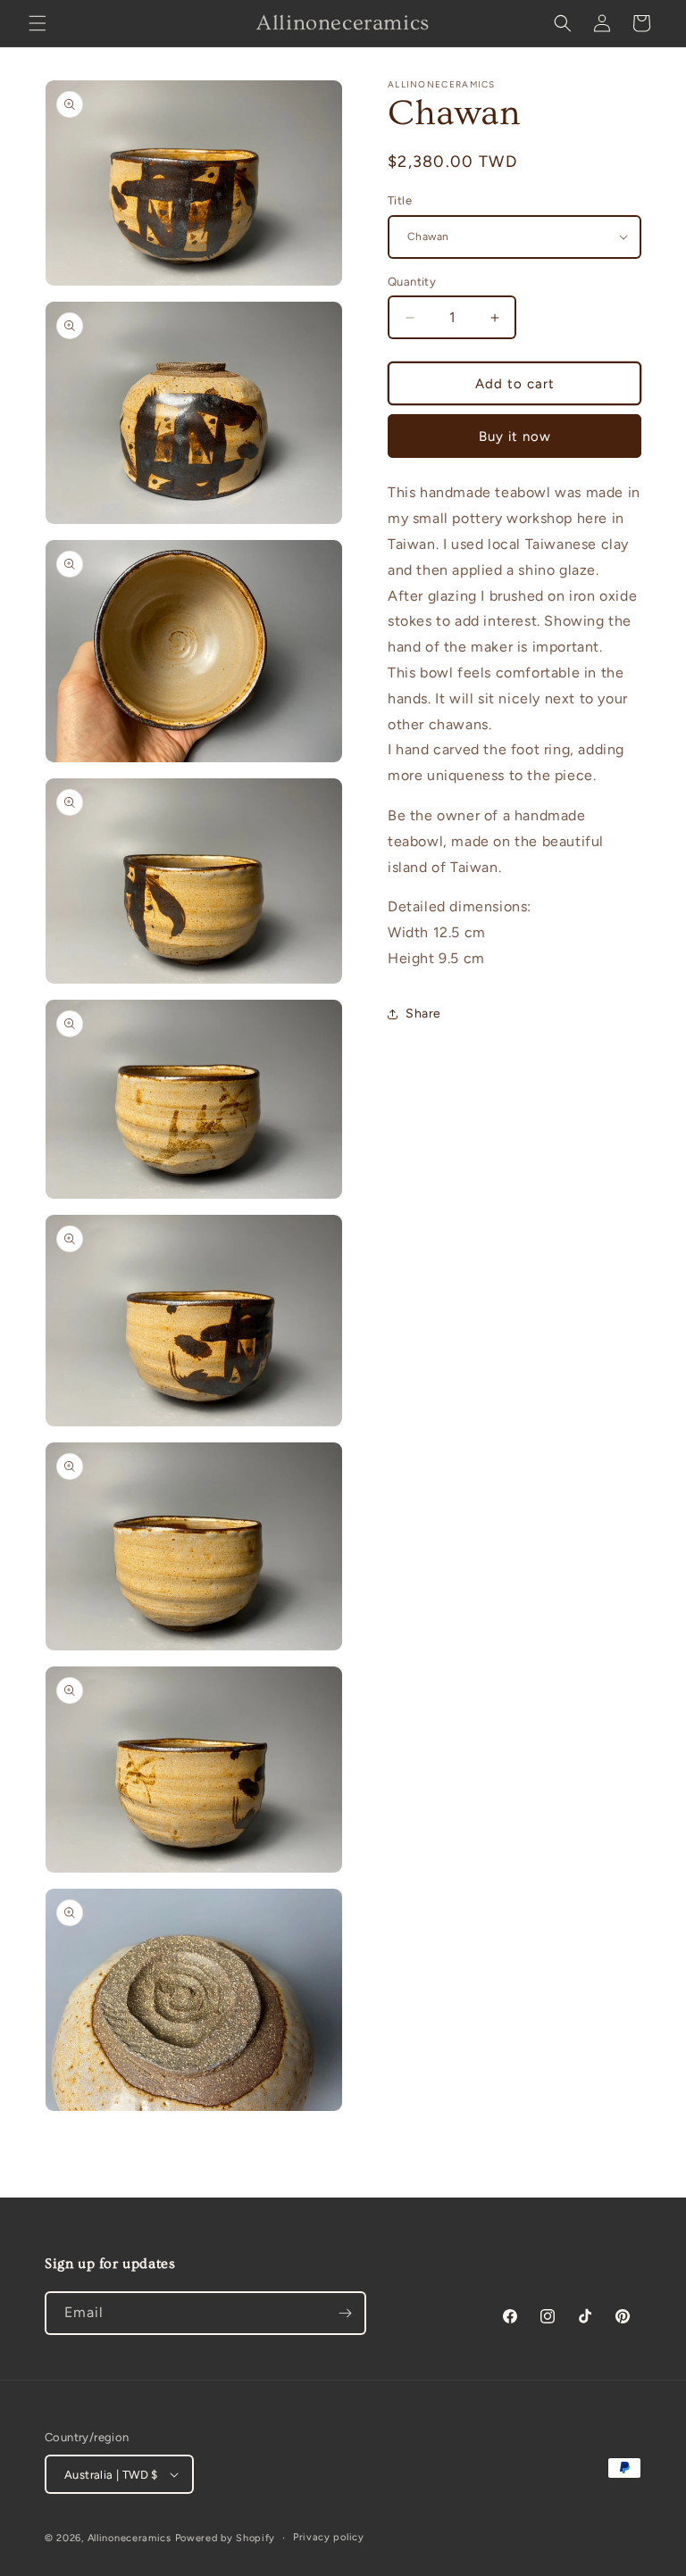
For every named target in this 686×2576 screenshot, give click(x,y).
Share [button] (423, 1014)
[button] (38, 23)
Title (400, 200)
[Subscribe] (345, 2313)
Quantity (412, 282)
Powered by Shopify (226, 2538)
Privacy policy (329, 2537)
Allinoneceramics (130, 2538)
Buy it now (515, 436)
